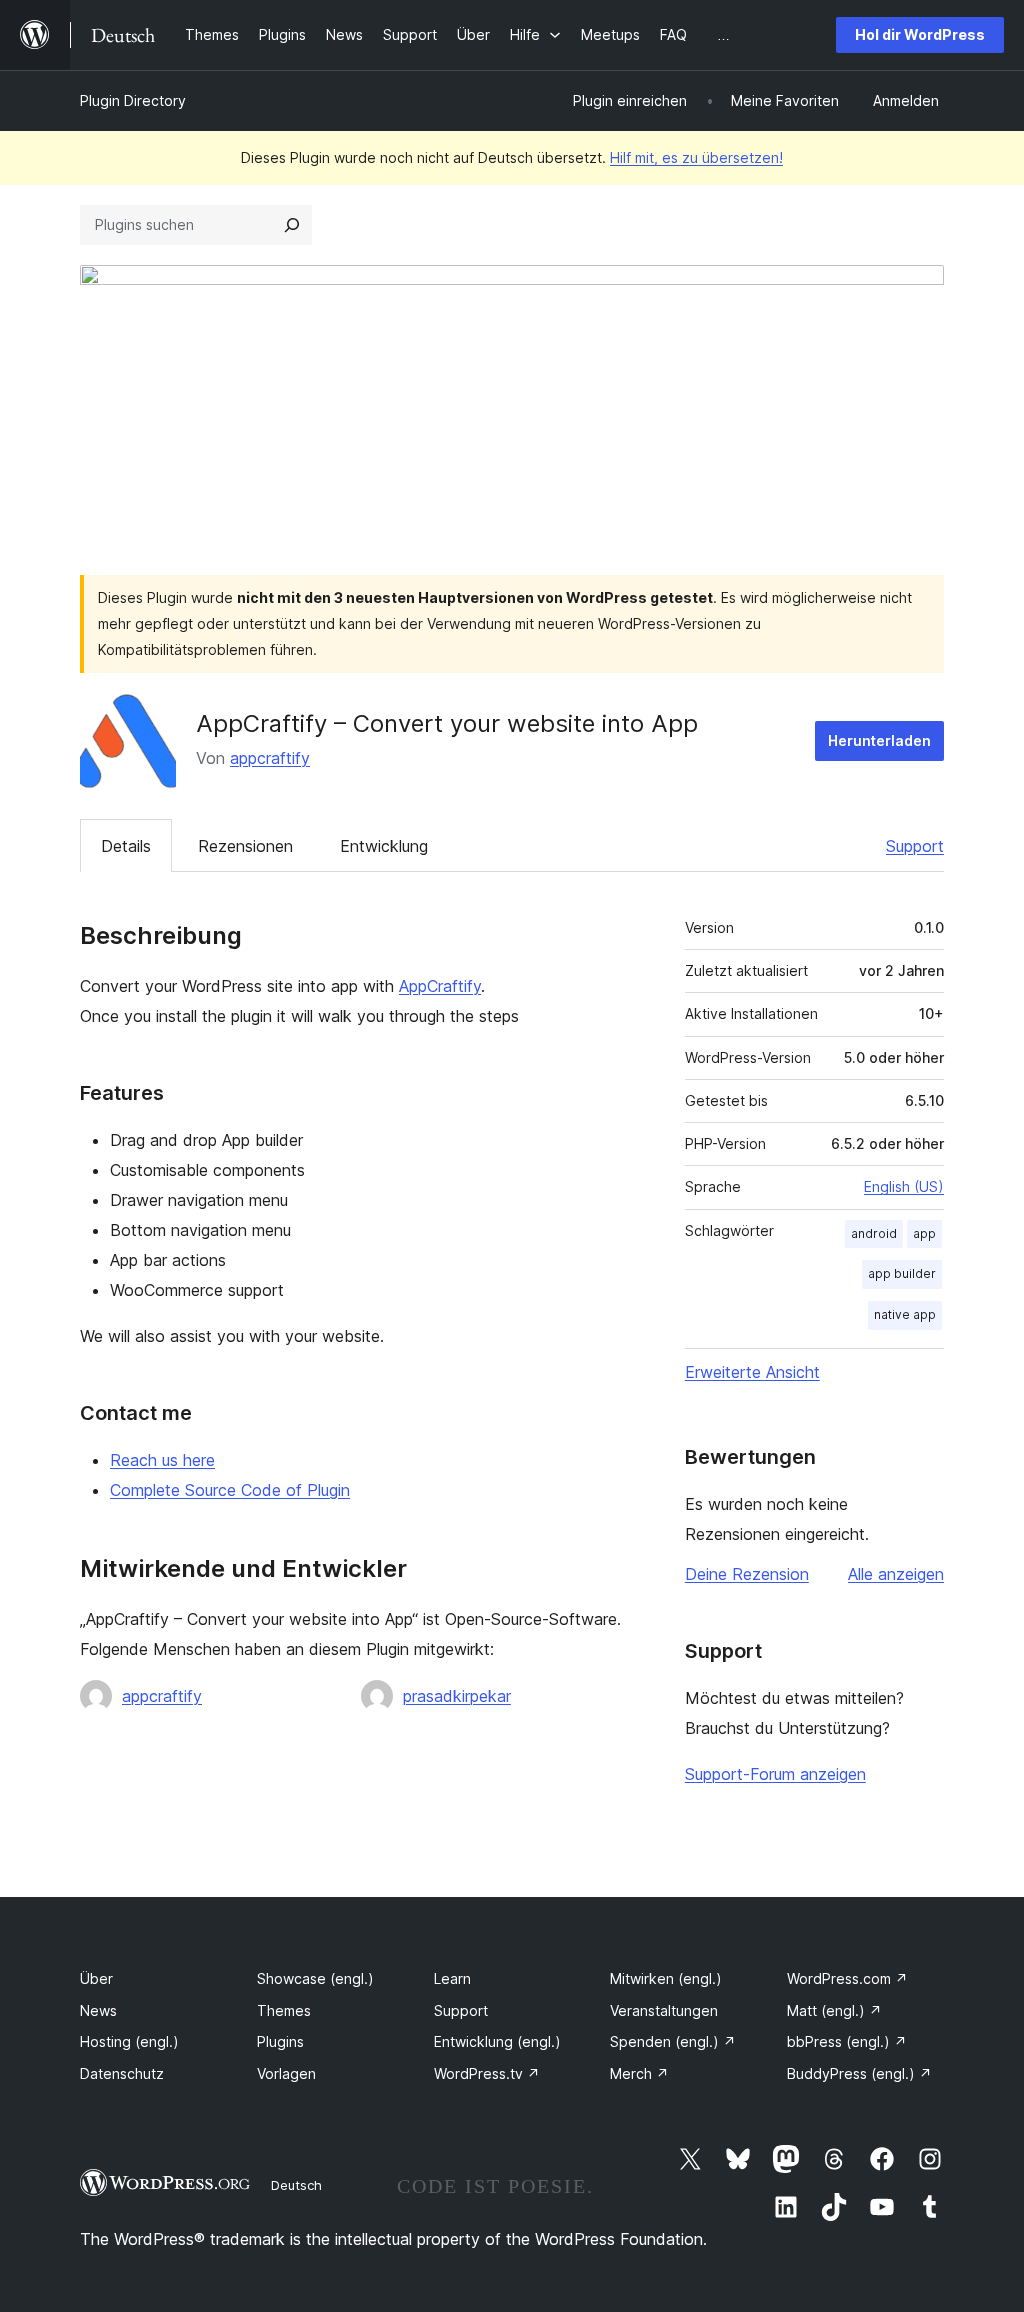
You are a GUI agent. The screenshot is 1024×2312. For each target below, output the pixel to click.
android (874, 1233)
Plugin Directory (133, 100)
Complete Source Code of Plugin (230, 1490)
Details (126, 846)
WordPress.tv (487, 2073)
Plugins (280, 2041)
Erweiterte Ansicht (752, 1372)
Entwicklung (384, 846)
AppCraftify (440, 986)
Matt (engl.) (834, 2010)
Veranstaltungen (664, 2010)
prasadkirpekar (457, 1696)
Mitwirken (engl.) (666, 1978)
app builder (902, 1273)
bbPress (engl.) (847, 2041)
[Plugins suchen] (292, 225)
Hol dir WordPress (920, 34)
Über (96, 1978)
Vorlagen (286, 2073)
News (98, 2010)
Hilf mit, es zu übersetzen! (696, 157)
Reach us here (162, 1460)
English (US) (904, 1186)
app (924, 1233)
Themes (284, 2010)
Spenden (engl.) (673, 2041)
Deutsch (296, 2185)
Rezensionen (245, 846)
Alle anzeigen (896, 1574)
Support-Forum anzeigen (775, 1774)
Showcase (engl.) (315, 1978)
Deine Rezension (747, 1574)
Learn (452, 1978)
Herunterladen (879, 740)
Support (915, 846)
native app (905, 1314)
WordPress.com (847, 1978)
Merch (639, 2073)
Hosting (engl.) (129, 2041)
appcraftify (270, 758)
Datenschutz (122, 2073)
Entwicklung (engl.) (497, 2041)
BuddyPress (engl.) (859, 2073)
